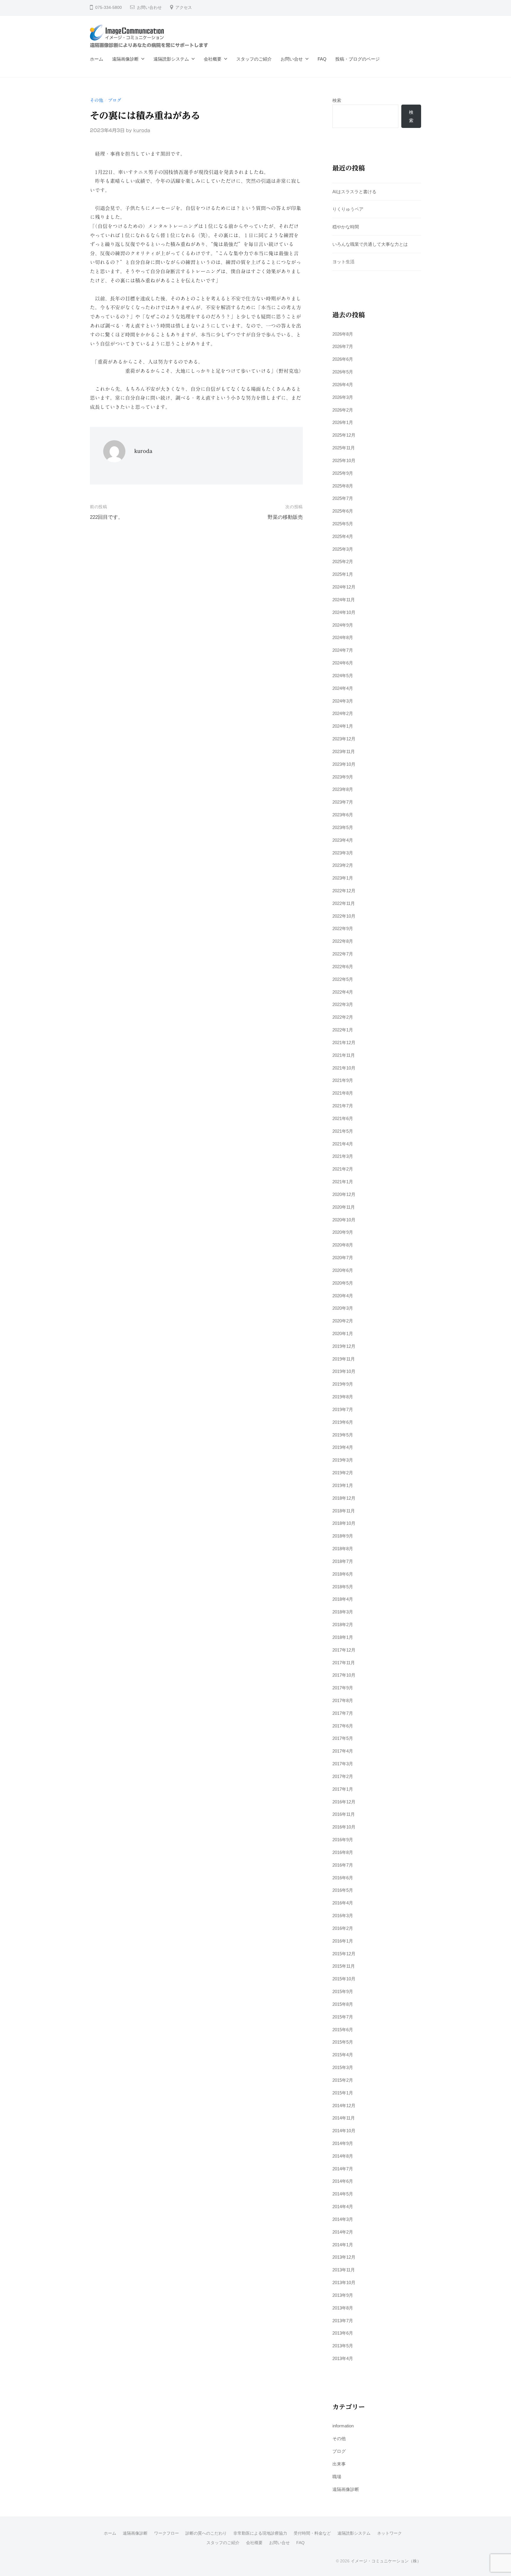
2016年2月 (343, 1928)
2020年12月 (344, 1194)
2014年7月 (343, 2169)
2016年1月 (343, 1941)
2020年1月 (343, 1333)
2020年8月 (343, 1245)
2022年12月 (344, 891)
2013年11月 (344, 2270)
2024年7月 (343, 650)
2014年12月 (344, 2106)
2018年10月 (344, 1523)
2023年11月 (344, 751)
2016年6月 (343, 1878)
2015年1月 (343, 2093)
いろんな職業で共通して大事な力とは (370, 244)
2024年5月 (343, 676)
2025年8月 (343, 486)
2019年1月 (343, 1485)
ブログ (115, 100)
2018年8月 (343, 1549)
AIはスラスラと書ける (354, 192)
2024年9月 (343, 625)
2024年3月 (343, 701)
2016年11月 (344, 1814)
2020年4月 (343, 1296)
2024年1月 (343, 726)
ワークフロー (166, 2533)
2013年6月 (343, 2333)
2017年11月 (344, 1663)
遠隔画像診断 (125, 59)
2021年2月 (343, 1169)
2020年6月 (343, 1270)
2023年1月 (343, 878)
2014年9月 (343, 2143)
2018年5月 (343, 1587)
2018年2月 (343, 1625)
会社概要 (213, 59)
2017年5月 (343, 1738)
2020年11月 (344, 1207)
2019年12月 (344, 1346)
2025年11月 (344, 448)
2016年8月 (343, 1852)
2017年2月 (343, 1776)
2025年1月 (343, 574)
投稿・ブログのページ (358, 59)
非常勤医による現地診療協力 (260, 2533)
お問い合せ (292, 59)
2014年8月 (343, 2156)
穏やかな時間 (346, 227)
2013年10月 (344, 2282)
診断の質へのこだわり (206, 2533)
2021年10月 (344, 1068)
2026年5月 (343, 372)
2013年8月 (343, 2308)
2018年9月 (343, 1536)
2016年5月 (343, 1890)
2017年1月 (343, 1789)
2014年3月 (343, 2219)
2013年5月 (343, 2346)
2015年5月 (343, 2042)
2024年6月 (343, 663)
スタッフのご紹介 (254, 59)
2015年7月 (343, 2017)
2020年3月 (343, 1308)
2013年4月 (343, 2358)
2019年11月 (344, 1359)
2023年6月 (343, 815)
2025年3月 (343, 549)
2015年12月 (344, 1954)
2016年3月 (343, 1916)
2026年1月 (343, 422)
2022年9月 (343, 928)
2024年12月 (344, 587)
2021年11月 (344, 1055)
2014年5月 (343, 2194)
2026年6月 (343, 359)
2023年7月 (343, 802)
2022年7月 (343, 954)
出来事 (339, 2464)
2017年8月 (343, 1700)
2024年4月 (343, 688)
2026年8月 (343, 334)
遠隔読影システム (171, 59)
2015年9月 (343, 1991)
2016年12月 (344, 1802)
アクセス (184, 8)
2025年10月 (344, 460)
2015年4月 (343, 2055)
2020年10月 (344, 1220)
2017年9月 (343, 1688)
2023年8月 (343, 789)
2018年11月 (344, 1511)
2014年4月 (343, 2207)
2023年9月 (343, 777)
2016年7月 (343, 1865)
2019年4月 (343, 1447)
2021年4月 (343, 1144)
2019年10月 (344, 1371)
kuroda (142, 130)
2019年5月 (343, 1435)
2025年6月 (343, 511)
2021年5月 (343, 1131)
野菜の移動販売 (285, 517)
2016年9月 (343, 1840)
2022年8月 (343, 941)
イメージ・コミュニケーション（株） (386, 2561)
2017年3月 (343, 1764)
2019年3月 (343, 1460)
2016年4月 (343, 1903)
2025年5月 (343, 524)
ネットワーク (389, 2533)
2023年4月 (343, 840)
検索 (337, 100)
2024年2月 (343, 713)
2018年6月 (343, 1574)
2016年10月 (344, 1827)
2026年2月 (343, 410)
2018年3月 (343, 1612)
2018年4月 (343, 1599)
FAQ (322, 59)
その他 (97, 100)
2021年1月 (343, 1182)
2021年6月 (343, 1118)
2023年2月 (343, 865)
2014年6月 (343, 2181)
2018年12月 (344, 1498)
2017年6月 (343, 1726)
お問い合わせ (149, 8)
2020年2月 (343, 1321)
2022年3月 (343, 1004)
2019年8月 (343, 1397)
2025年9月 (343, 473)
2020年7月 (343, 1258)
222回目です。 (106, 517)
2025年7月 (343, 498)
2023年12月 (344, 739)
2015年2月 (343, 2080)
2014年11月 (344, 2118)
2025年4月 (343, 536)
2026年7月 (343, 346)
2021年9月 (343, 1080)
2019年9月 (343, 1384)
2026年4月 (343, 385)
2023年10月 (344, 764)
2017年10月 (344, 1675)
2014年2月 (343, 2232)
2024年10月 (344, 612)
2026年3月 (343, 397)
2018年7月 (343, 1561)
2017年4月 (343, 1751)
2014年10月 (344, 2131)
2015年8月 (343, 2004)
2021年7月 (343, 1106)
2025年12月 (344, 435)
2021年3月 (343, 1156)
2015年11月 (344, 1966)
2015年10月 (344, 1979)
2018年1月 (343, 1637)
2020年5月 (343, 1283)
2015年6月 (343, 2030)
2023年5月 (343, 827)
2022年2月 (343, 1017)
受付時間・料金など (312, 2533)
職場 (337, 2477)
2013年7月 (343, 2321)
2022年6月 (343, 967)
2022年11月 (344, 903)
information (343, 2426)
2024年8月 (343, 637)
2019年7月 (343, 1409)
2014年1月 (343, 2245)
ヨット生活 (343, 262)
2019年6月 (343, 1422)
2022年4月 (343, 992)
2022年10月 (344, 916)
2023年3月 (343, 853)
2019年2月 (343, 1473)
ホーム (97, 59)
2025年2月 (343, 561)
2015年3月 (343, 2067)
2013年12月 (344, 2257)
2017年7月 (343, 1713)
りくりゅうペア (348, 209)
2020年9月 (343, 1232)
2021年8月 (343, 1093)
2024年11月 (344, 600)
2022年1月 (343, 1030)
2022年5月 (343, 979)
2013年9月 (343, 2295)
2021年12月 (344, 1042)
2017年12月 (344, 1650)
